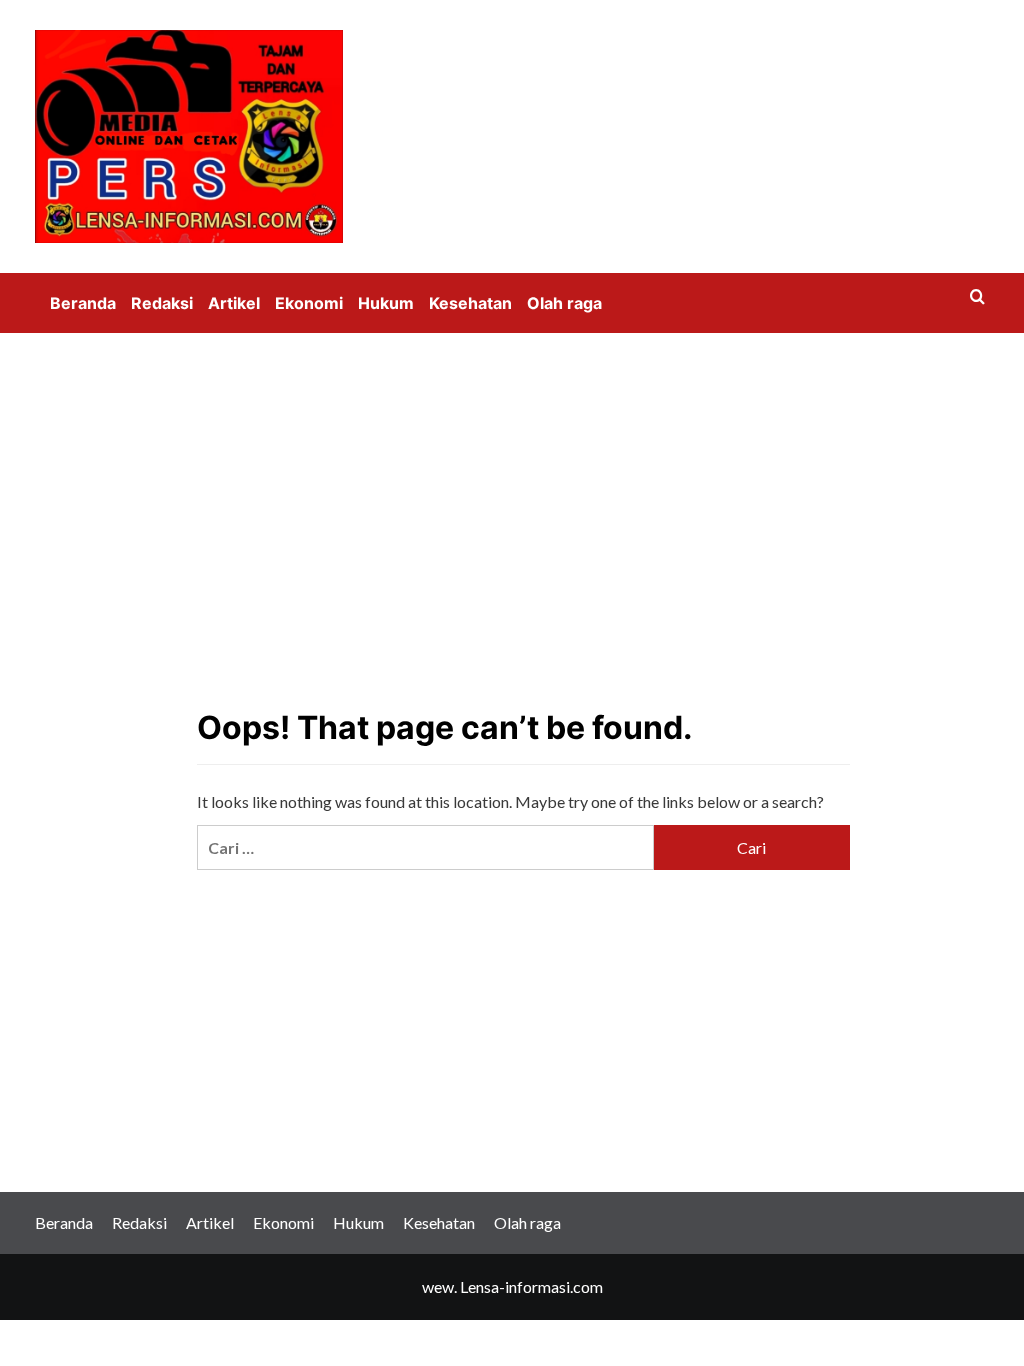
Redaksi (162, 303)
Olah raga (564, 303)
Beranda (83, 303)
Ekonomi (309, 303)
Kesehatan (470, 303)
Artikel (234, 303)
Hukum (386, 303)
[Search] (977, 297)
